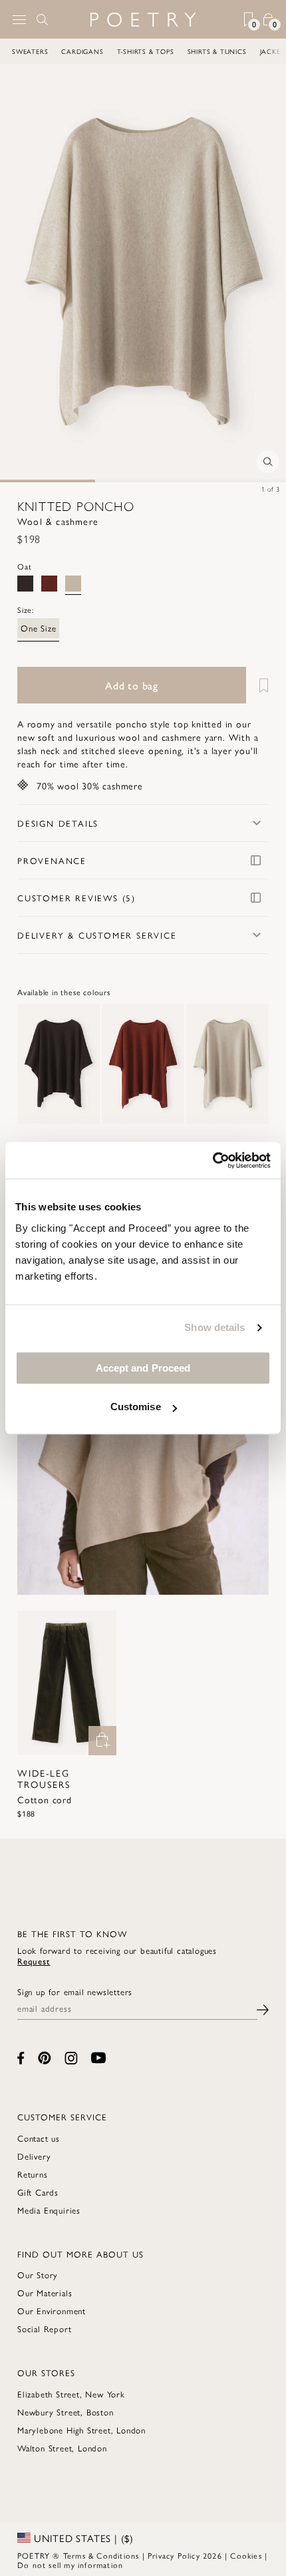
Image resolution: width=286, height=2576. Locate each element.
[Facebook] (21, 2058)
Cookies (246, 2555)
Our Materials (45, 2293)
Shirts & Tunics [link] (196, 51)
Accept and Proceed (143, 1368)
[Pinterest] (45, 2058)
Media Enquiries (49, 2210)
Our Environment (52, 2311)
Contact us (39, 2138)
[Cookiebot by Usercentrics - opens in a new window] (213, 1160)
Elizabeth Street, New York (71, 2394)
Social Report (44, 2329)
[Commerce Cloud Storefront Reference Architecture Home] (143, 20)
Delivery (34, 2156)
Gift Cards (38, 2192)
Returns (33, 2174)
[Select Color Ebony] (25, 584)
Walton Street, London (62, 2448)
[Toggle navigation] (19, 20)
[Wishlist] (259, 685)
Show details (214, 1327)
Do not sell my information (70, 2565)
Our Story (38, 2275)
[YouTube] (98, 2058)
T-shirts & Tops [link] (124, 51)
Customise (136, 1407)
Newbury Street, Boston (66, 2412)
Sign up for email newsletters (75, 1992)
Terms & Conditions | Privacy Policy (132, 2555)
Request (34, 1961)
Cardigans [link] (62, 51)
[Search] (43, 19)
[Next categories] (275, 51)
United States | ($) (82, 2538)
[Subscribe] (263, 2008)
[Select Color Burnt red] (49, 584)
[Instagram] (71, 2058)
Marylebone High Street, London (81, 2430)
